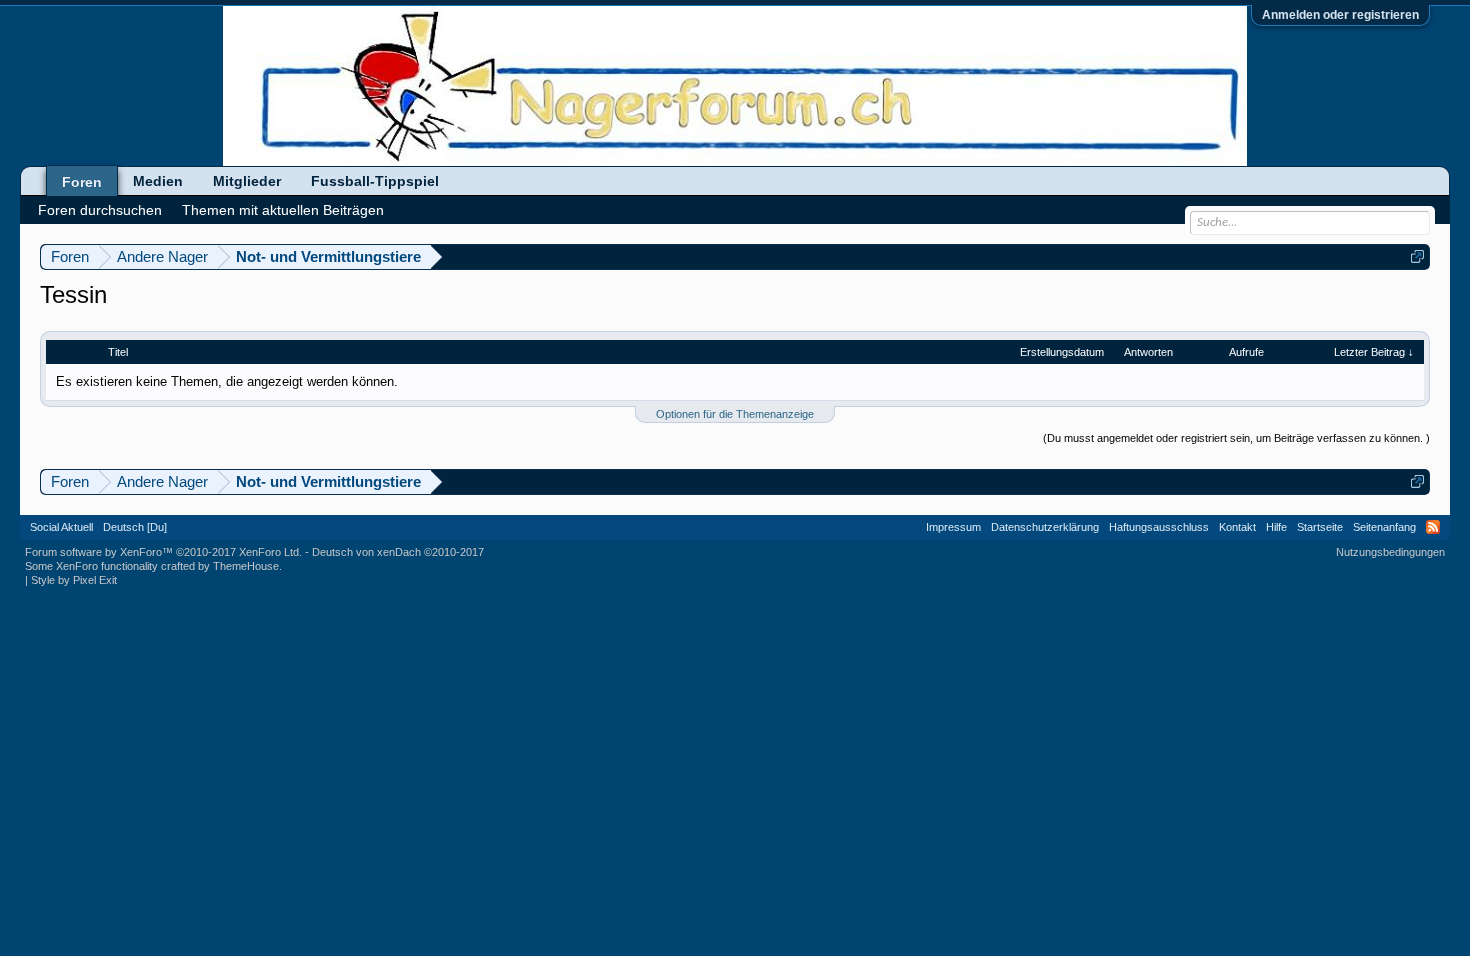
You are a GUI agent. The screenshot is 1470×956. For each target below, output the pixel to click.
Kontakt (1237, 527)
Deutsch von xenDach (398, 552)
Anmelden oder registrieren (1340, 15)
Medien (158, 181)
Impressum (953, 527)
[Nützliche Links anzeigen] (1417, 256)
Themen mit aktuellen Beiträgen (283, 210)
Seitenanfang (1384, 527)
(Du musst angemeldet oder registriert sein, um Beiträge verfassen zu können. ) (1236, 438)
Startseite (1320, 527)
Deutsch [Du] (135, 527)
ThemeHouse (246, 566)
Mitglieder (247, 181)
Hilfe (1276, 527)
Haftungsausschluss (1159, 527)
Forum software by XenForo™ (163, 552)
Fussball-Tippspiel (375, 181)
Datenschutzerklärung (1045, 527)
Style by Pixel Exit (74, 580)
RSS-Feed (1433, 527)
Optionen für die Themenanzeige (735, 414)
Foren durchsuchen (100, 210)
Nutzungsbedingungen (1390, 552)
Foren (82, 182)
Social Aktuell (61, 527)
